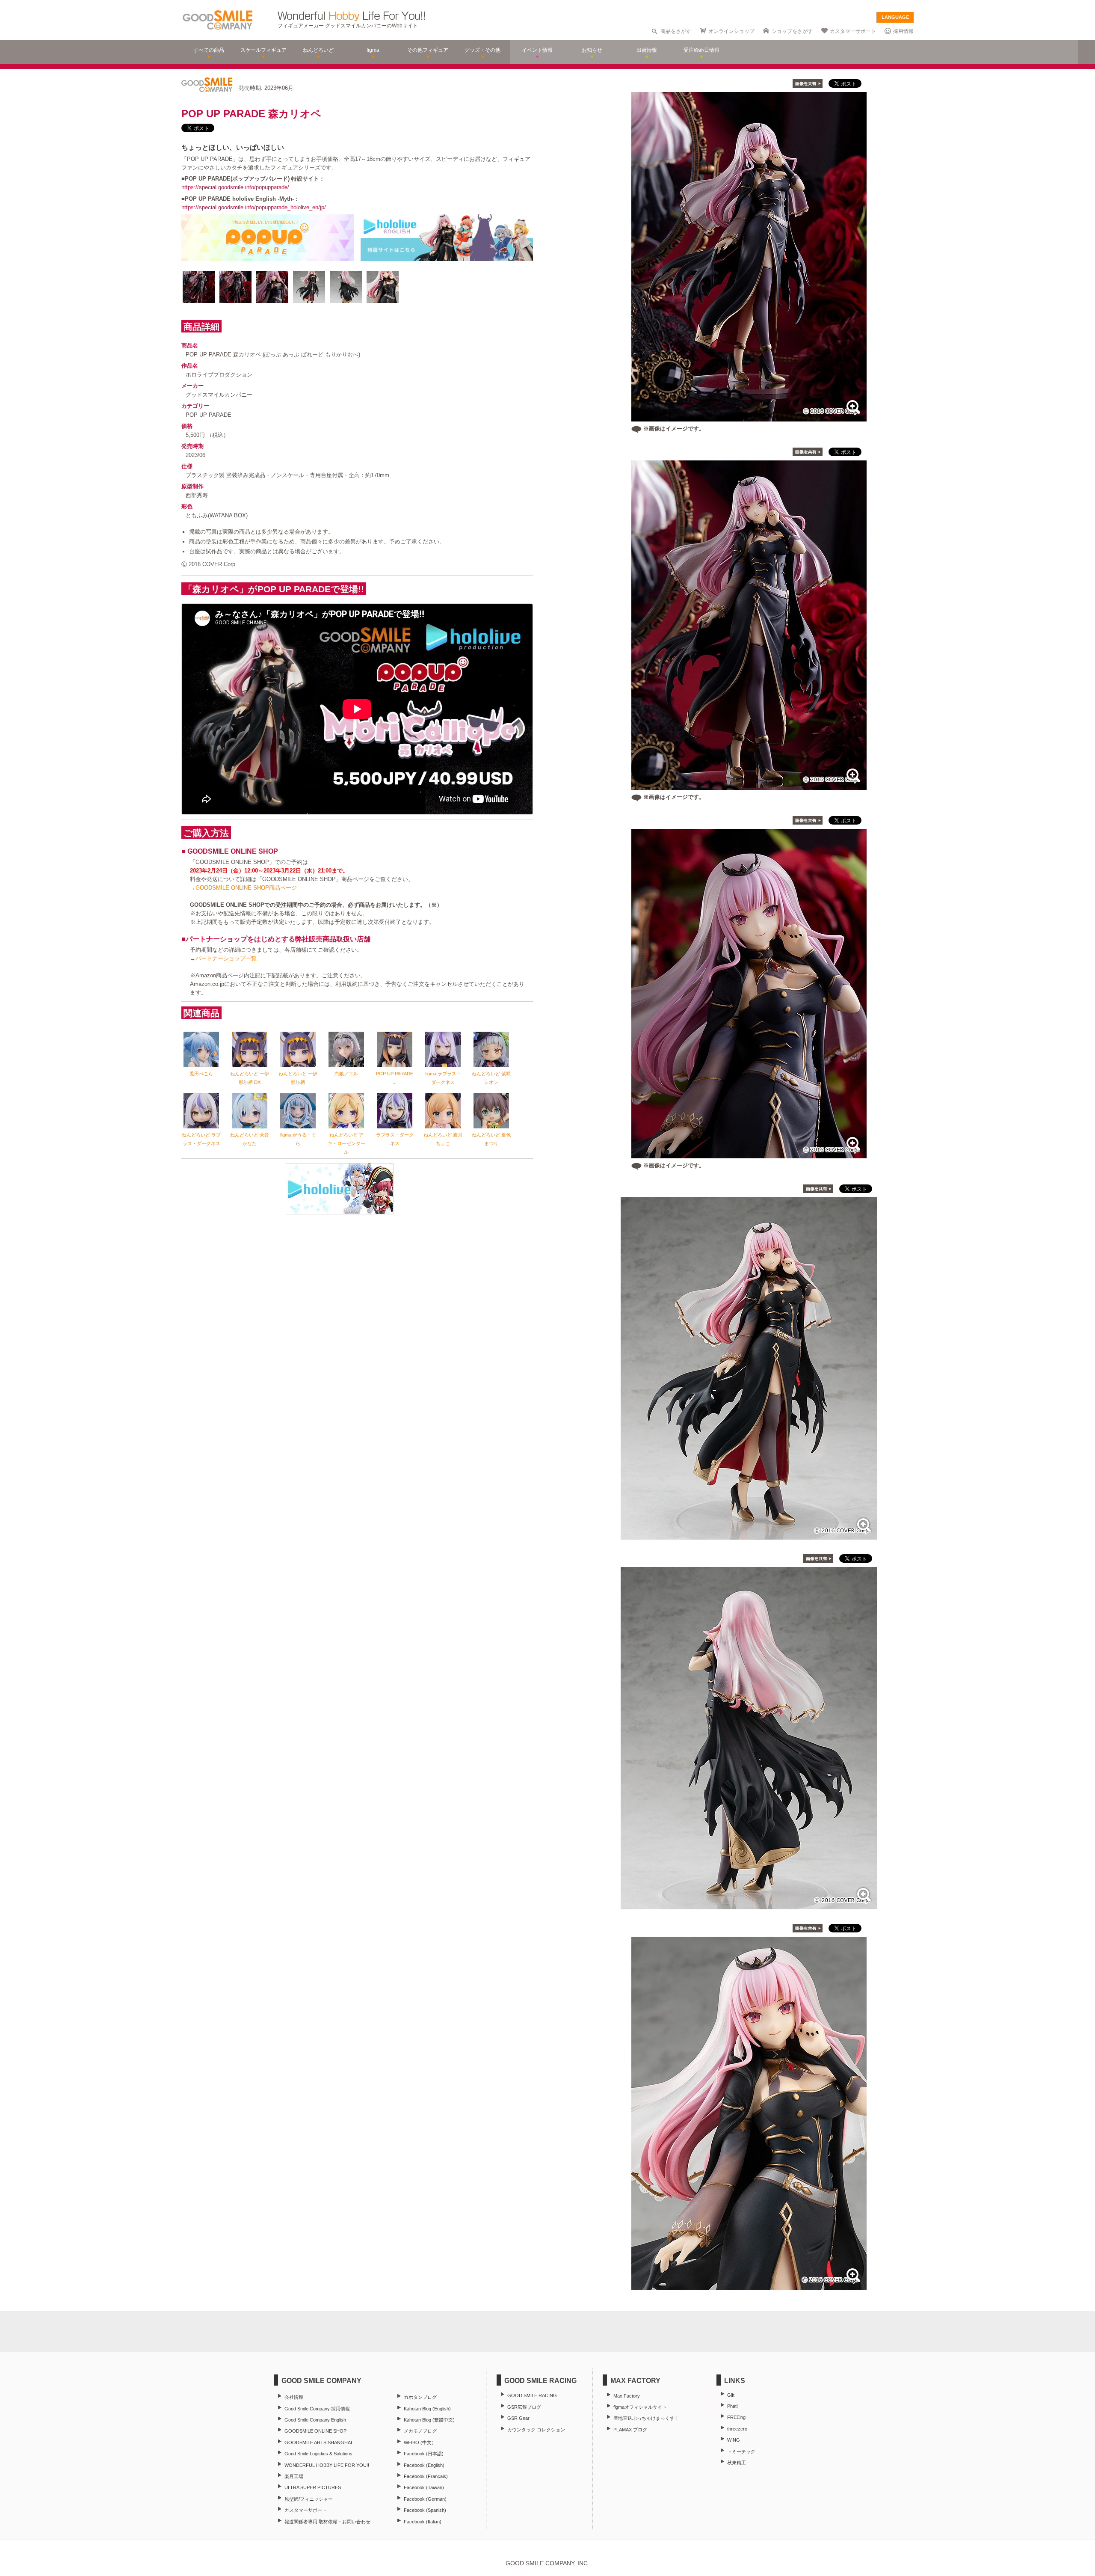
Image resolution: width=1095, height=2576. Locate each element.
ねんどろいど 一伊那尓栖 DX (250, 1078)
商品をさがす (676, 31)
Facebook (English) (424, 2465)
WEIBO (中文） (420, 2442)
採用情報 (903, 31)
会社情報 (294, 2397)
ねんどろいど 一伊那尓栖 (298, 1078)
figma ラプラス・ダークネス (443, 1078)
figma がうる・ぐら (298, 1139)
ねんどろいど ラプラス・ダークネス (201, 1139)
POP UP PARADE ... (395, 1078)
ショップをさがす (792, 31)
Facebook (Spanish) (425, 2510)
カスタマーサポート (853, 31)
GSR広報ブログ (524, 2407)
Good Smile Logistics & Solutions (318, 2454)
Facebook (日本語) (424, 2454)
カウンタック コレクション (536, 2430)
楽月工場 (294, 2476)
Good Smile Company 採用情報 (317, 2409)
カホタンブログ (420, 2397)
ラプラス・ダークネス (395, 1139)
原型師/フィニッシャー (309, 2499)
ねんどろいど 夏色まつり (491, 1139)
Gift (731, 2395)
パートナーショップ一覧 (226, 958)
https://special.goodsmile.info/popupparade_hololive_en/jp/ (254, 207)
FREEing (736, 2417)
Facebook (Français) (426, 2476)
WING (734, 2440)
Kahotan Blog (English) (427, 2409)
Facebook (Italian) (423, 2522)
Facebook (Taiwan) (424, 2487)
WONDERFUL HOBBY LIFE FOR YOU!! (327, 2465)
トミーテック (741, 2451)
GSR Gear (518, 2418)
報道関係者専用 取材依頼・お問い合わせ (327, 2522)
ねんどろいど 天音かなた (250, 1139)
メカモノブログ (420, 2431)
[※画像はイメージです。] (749, 417)
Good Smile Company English (315, 2420)
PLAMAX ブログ (630, 2430)
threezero (737, 2429)
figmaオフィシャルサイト (640, 2407)
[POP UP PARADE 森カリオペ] (749, 1535)
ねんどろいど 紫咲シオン (491, 1078)
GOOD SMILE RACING (532, 2395)
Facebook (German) (425, 2499)
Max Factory (627, 2396)
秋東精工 (737, 2463)
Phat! (732, 2406)
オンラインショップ (731, 31)
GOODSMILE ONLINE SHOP (315, 2431)
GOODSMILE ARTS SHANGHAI (318, 2442)
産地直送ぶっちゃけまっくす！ (646, 2418)
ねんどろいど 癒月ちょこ (443, 1139)
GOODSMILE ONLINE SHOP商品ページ (246, 888)
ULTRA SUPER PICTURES (313, 2487)
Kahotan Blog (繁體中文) (429, 2420)
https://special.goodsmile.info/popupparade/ (235, 187)
